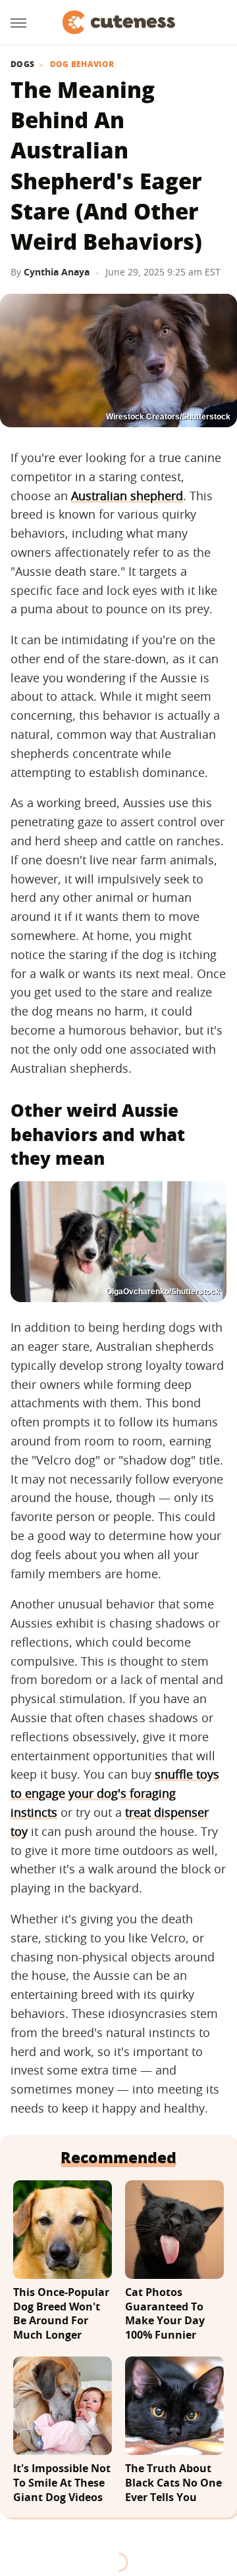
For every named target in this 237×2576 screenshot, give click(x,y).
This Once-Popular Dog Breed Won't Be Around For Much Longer (61, 2314)
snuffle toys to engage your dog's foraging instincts (115, 1793)
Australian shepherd (127, 496)
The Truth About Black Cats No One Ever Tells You (173, 2483)
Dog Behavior (82, 64)
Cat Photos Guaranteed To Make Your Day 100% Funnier (165, 2314)
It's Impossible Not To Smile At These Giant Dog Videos (62, 2483)
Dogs (22, 64)
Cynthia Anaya (57, 272)
